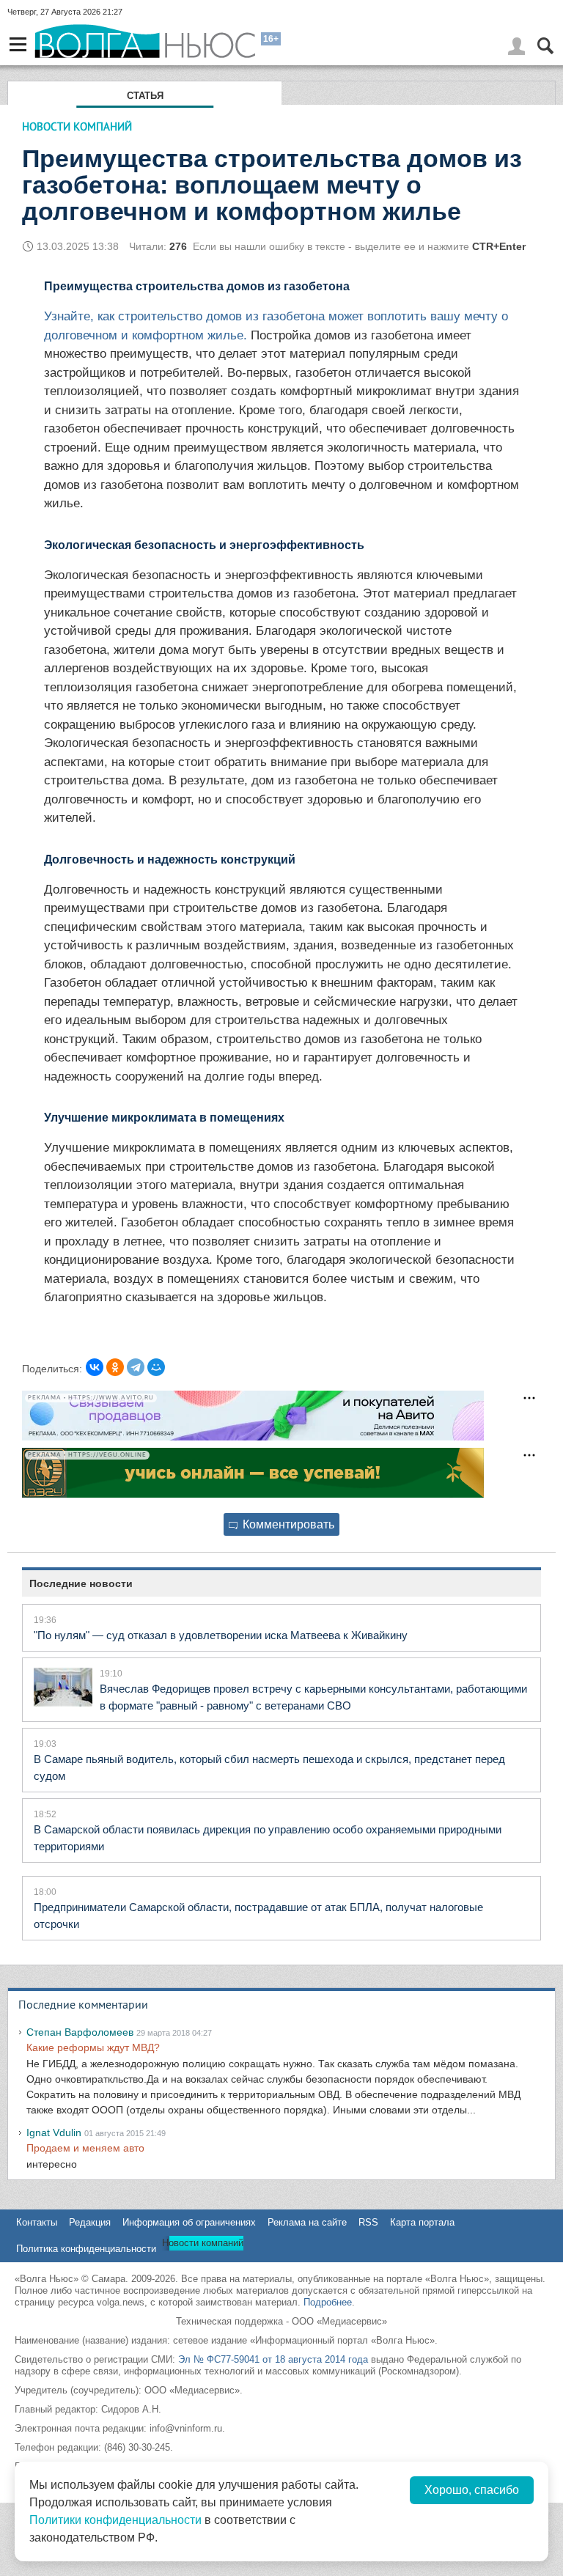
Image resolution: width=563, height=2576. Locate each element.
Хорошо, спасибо (472, 2490)
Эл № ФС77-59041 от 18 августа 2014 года (273, 2359)
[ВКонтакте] (95, 1367)
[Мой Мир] (156, 1367)
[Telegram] (136, 1367)
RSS (368, 2222)
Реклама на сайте (307, 2222)
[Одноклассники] (115, 1367)
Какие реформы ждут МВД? (93, 2047)
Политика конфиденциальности (86, 2249)
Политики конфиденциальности (115, 2520)
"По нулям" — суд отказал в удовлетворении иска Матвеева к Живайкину (221, 1635)
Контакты (37, 2222)
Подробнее (328, 2302)
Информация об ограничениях (189, 2222)
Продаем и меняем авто (85, 2148)
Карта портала (422, 2222)
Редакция (90, 2222)
